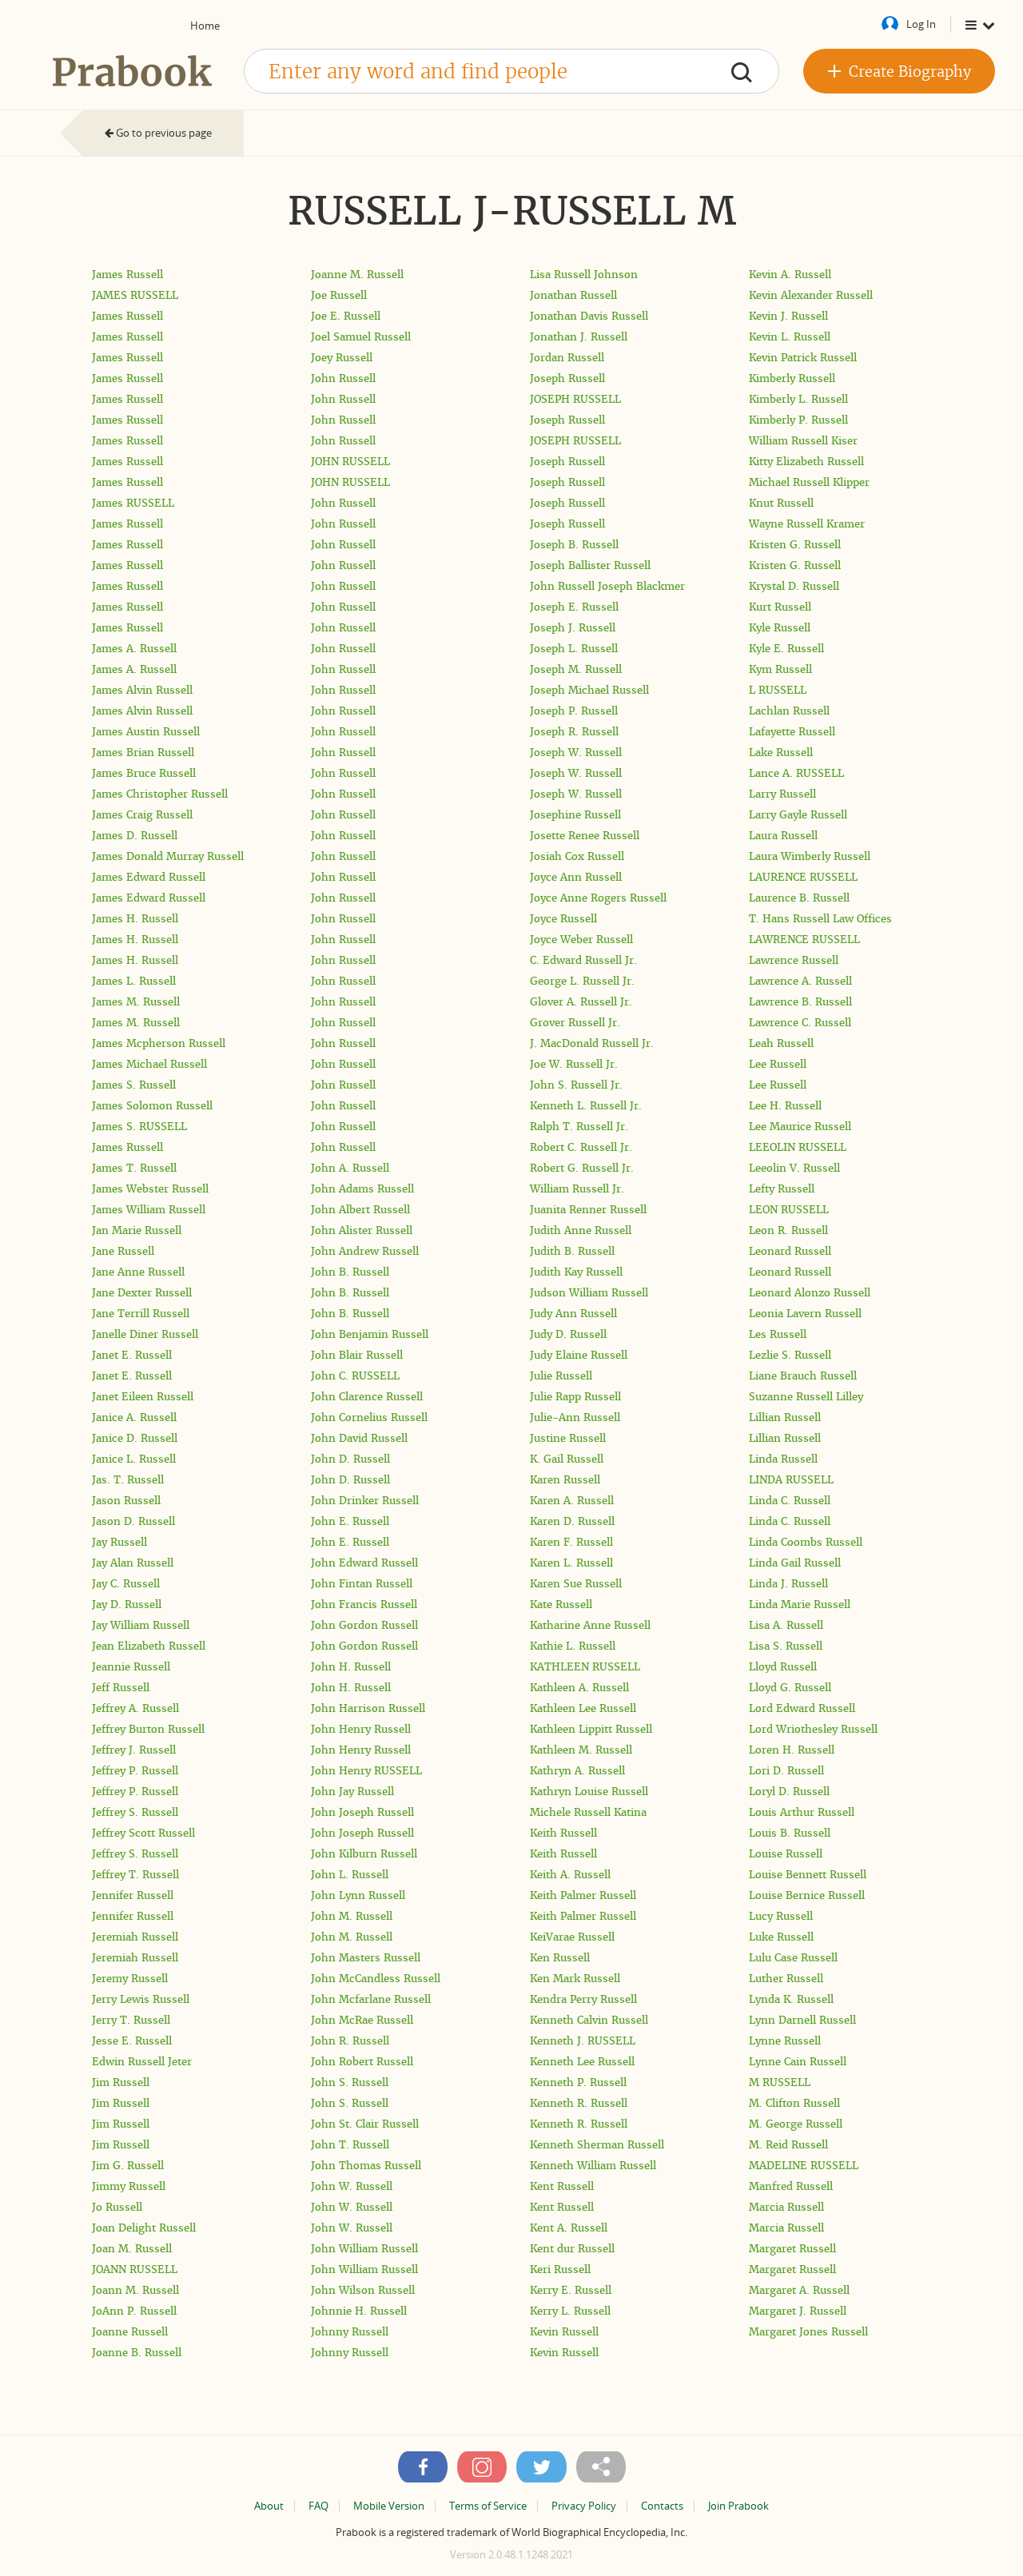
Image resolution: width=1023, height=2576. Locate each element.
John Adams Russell (362, 1189)
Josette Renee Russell (585, 836)
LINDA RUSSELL (791, 1480)
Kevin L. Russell (790, 337)
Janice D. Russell (135, 1438)
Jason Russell (126, 1501)
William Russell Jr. (577, 1189)
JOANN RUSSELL (135, 2269)
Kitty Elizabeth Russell (806, 462)
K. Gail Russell (567, 1459)
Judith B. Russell (572, 1251)
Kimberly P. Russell (798, 420)
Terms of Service (488, 2506)
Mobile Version (389, 2506)
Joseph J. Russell (573, 628)
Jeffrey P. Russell (135, 1771)
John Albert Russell (360, 1210)
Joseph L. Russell (574, 649)
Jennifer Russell (133, 1895)
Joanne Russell (130, 2332)
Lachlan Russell (789, 711)
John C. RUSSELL (355, 1376)
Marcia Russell (786, 2207)
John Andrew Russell (365, 1251)
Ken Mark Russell (575, 1979)
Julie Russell (561, 1376)
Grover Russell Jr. (575, 1023)
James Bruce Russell (144, 773)
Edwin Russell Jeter (142, 2062)
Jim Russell (121, 2082)
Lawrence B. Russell (800, 1002)
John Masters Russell (366, 1958)
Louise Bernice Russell (807, 1895)
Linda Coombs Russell (806, 1542)
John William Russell (364, 2249)
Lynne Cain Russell (798, 2062)
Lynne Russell (785, 2041)
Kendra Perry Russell (583, 1999)
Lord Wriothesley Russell (813, 1729)
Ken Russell (560, 1958)
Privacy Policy (584, 2506)
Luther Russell (786, 1979)
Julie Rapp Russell (575, 1397)
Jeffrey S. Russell (135, 1812)
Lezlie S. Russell (790, 1355)
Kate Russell (561, 1605)
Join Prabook (738, 2506)
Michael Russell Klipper (809, 482)
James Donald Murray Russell (168, 856)
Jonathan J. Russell (579, 337)
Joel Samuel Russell (361, 337)
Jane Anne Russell (138, 1272)
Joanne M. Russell (357, 275)
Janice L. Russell (134, 1459)
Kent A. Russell (569, 2228)
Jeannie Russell (131, 1667)
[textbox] (511, 71)
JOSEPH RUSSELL (575, 399)
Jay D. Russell (127, 1605)
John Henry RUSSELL (366, 1771)
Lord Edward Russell (802, 1708)
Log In (921, 24)
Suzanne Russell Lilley (806, 1397)
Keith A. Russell (570, 1875)
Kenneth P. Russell (578, 2082)
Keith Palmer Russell (583, 1895)
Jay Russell (119, 1542)
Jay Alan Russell (133, 1563)
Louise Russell (786, 1854)
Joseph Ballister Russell (590, 565)
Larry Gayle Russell (798, 815)
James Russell (127, 275)
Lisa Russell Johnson (584, 275)
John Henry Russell (361, 1729)
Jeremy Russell (130, 1979)
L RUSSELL (778, 690)
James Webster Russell (150, 1189)
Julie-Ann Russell (575, 1417)
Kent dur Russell (572, 2249)
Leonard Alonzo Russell (810, 1293)
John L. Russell (350, 1875)
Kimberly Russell (792, 378)
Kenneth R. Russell (579, 2103)
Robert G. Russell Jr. (582, 1168)
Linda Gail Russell (795, 1563)
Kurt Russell (780, 607)
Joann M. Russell (135, 2290)
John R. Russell (350, 2041)
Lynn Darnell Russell (802, 2020)
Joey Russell (342, 358)
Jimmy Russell (129, 2186)
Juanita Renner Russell (588, 1210)
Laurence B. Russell (799, 898)
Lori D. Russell (786, 1771)
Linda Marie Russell (800, 1605)
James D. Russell (135, 836)
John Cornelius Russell (369, 1417)
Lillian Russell (785, 1417)
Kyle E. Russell (786, 649)
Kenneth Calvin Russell (589, 2020)
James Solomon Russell (152, 1106)
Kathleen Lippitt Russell (591, 1729)
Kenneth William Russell (593, 2166)
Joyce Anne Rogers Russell (598, 898)
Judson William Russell (589, 1293)
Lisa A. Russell (786, 1625)
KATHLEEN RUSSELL (585, 1667)
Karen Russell (565, 1480)
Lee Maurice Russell (800, 1127)
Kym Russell (780, 669)
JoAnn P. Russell (134, 2311)
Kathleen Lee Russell (583, 1708)
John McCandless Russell (376, 1979)
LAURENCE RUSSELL (803, 877)
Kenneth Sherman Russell (597, 2145)
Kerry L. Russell (570, 2311)
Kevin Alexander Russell (811, 295)
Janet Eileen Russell (143, 1397)
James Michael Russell (149, 1064)
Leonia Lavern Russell (805, 1314)
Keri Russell (560, 2269)
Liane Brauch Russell (803, 1376)
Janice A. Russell (134, 1417)
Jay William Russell (141, 1625)
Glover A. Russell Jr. (581, 1002)
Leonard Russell (790, 1251)
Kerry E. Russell (571, 2290)
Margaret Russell (792, 2249)
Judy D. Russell (568, 1334)
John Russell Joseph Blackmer (607, 586)
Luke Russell (781, 1937)
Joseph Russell (567, 378)
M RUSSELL (780, 2082)
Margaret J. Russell (798, 2311)
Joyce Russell (563, 919)
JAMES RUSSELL (135, 295)
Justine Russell (568, 1438)
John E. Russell (350, 1521)
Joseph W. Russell (576, 752)
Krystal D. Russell (794, 586)
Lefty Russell (782, 1189)
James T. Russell (134, 1168)
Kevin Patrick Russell (803, 358)
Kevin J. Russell (788, 316)
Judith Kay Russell (576, 1272)
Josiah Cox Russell (577, 856)
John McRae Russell (362, 2020)
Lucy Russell (781, 1916)
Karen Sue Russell (576, 1584)
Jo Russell (117, 2207)
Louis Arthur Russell (802, 1812)
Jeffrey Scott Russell (143, 1833)
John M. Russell (352, 1916)
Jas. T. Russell (128, 1480)
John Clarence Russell (367, 1397)
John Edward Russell (364, 1563)
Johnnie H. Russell (359, 2311)
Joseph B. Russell (574, 545)
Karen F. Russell (571, 1542)
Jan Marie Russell (137, 1230)
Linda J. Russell (788, 1584)
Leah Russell (781, 1043)
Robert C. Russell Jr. (581, 1147)
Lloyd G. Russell (790, 1688)
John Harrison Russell (368, 1708)
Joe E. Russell (346, 316)
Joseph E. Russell (574, 607)
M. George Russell (796, 2124)
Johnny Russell (350, 2332)
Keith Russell (563, 1833)
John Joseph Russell (362, 1812)
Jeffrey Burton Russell (148, 1729)
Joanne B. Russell (137, 2353)
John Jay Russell (352, 1792)
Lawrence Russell (794, 960)
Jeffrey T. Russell (135, 1875)
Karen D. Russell (572, 1521)
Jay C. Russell (126, 1584)
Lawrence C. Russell (800, 1023)
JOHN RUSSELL (350, 462)
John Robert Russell (362, 2062)
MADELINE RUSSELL (804, 2166)
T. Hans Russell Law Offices (820, 919)
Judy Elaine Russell (579, 1355)
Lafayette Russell (792, 732)
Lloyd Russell (783, 1667)
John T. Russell (350, 2145)
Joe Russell (339, 295)
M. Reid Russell (788, 2145)
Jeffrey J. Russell (134, 1750)
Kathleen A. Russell (579, 1688)
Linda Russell (783, 1459)
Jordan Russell (567, 358)
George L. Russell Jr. (582, 981)
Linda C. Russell (790, 1501)
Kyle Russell (780, 628)
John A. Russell (350, 1168)
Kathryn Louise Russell (589, 1792)
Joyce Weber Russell (581, 940)
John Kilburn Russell (364, 1854)
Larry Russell (782, 794)
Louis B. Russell (790, 1833)
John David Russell (359, 1438)
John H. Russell (351, 1667)
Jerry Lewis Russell (141, 1999)
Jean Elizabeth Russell (149, 1646)
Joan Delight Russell (144, 2228)
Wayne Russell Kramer (807, 524)
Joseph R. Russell (574, 732)
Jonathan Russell (573, 295)
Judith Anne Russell (581, 1230)
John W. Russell (352, 2186)
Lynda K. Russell (791, 1999)
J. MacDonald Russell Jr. (592, 1043)
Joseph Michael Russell (589, 690)
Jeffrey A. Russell (135, 1708)
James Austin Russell (146, 732)
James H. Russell (135, 919)
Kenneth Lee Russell (582, 2062)
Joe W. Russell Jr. (574, 1064)
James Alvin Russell (142, 690)
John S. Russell (350, 2082)
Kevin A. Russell (790, 275)
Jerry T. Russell (131, 2020)
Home (205, 26)
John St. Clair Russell (365, 2124)
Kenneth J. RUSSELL (583, 2041)
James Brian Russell (143, 752)
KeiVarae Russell (572, 1937)
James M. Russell (136, 1002)
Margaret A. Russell (799, 2290)
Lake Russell (781, 752)
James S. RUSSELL (139, 1127)
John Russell (343, 378)
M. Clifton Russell (794, 2103)
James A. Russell (134, 649)
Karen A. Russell (572, 1501)
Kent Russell (562, 2186)
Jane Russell (123, 1251)
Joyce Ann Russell (576, 877)
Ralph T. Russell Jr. (579, 1127)
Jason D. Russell (133, 1521)
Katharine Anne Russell (590, 1625)
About (269, 2506)
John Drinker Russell (365, 1501)
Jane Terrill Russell (141, 1314)
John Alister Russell (362, 1230)
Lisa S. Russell (786, 1646)
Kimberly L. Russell (798, 399)
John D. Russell (350, 1459)
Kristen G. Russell (795, 545)
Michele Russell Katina (588, 1812)
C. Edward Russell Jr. (583, 960)
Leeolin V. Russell (794, 1168)
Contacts (662, 2506)
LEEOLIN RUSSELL (798, 1147)
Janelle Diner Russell (145, 1334)
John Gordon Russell (364, 1625)
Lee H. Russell (785, 1106)
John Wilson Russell (363, 2290)
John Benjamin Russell (370, 1334)
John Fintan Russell (362, 1584)
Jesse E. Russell (132, 2041)
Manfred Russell (791, 2186)
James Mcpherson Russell (159, 1043)
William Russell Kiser (803, 441)
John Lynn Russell (358, 1895)
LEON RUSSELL (789, 1210)
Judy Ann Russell (573, 1314)
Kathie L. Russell (573, 1646)
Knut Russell (781, 503)
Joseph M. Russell (576, 669)
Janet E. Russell (132, 1355)
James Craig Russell (142, 815)
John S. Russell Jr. (576, 1085)
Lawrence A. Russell (800, 981)
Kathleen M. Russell (581, 1750)
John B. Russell (350, 1272)
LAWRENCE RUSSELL (804, 940)
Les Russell (778, 1334)
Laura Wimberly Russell (810, 856)
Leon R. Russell (788, 1230)
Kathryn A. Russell (577, 1771)
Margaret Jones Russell (808, 2332)
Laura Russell (783, 836)
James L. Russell (134, 981)
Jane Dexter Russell (142, 1293)
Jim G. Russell (128, 2166)
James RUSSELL (133, 503)
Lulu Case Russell (793, 1958)
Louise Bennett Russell (808, 1875)
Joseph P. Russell (574, 711)
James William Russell (149, 1210)
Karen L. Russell (571, 1563)
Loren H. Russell (792, 1750)
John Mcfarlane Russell (371, 1999)
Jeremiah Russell (135, 1937)
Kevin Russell (564, 2332)
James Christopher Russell (160, 794)
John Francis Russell (364, 1605)
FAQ (318, 2506)
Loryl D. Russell (789, 1792)
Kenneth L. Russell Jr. (586, 1106)
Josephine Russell (575, 815)
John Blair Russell (357, 1355)
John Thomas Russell (366, 2166)
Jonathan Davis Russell (589, 316)
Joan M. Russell (132, 2249)
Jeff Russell (121, 1688)
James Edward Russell (149, 877)
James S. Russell (134, 1085)
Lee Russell (778, 1064)
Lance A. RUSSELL (796, 773)
